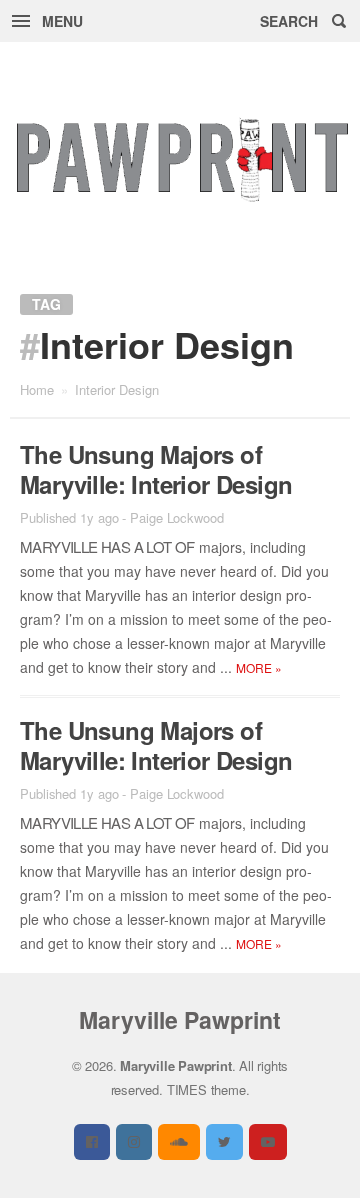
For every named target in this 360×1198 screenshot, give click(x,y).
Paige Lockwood (177, 517)
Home (37, 389)
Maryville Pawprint (180, 1019)
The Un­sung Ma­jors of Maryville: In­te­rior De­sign (156, 469)
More (259, 667)
